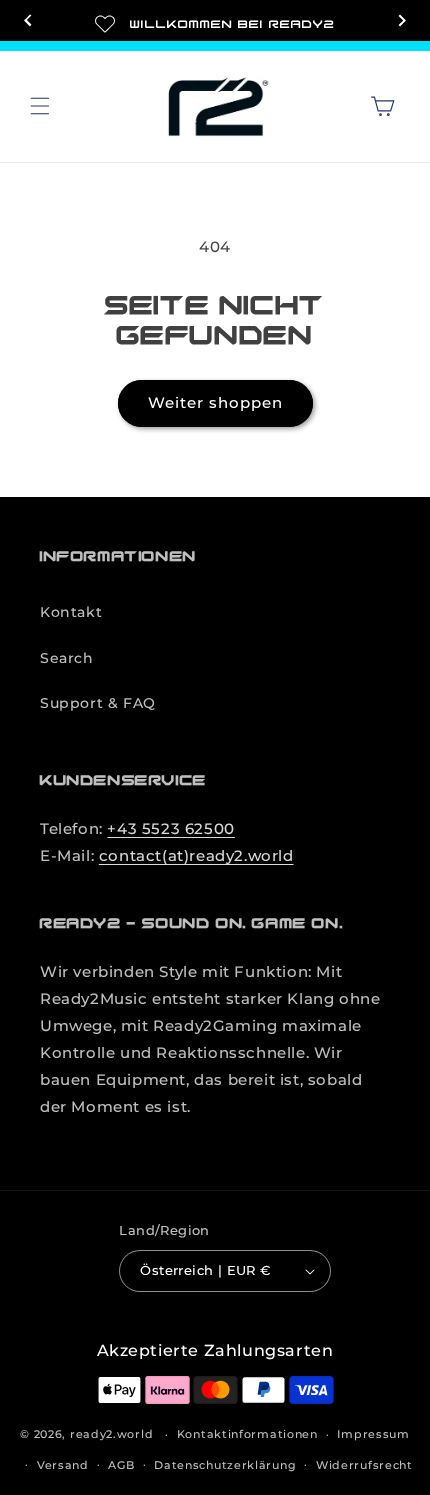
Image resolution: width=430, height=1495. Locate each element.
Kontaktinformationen (247, 1434)
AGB (121, 1465)
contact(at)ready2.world (196, 855)
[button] (40, 106)
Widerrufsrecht (364, 1465)
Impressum (373, 1434)
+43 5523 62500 (170, 828)
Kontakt (71, 612)
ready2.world (111, 1434)
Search (67, 658)
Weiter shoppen (215, 402)
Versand (63, 1465)
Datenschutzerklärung (225, 1465)
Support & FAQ (98, 703)
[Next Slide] (402, 22)
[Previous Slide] (28, 22)
